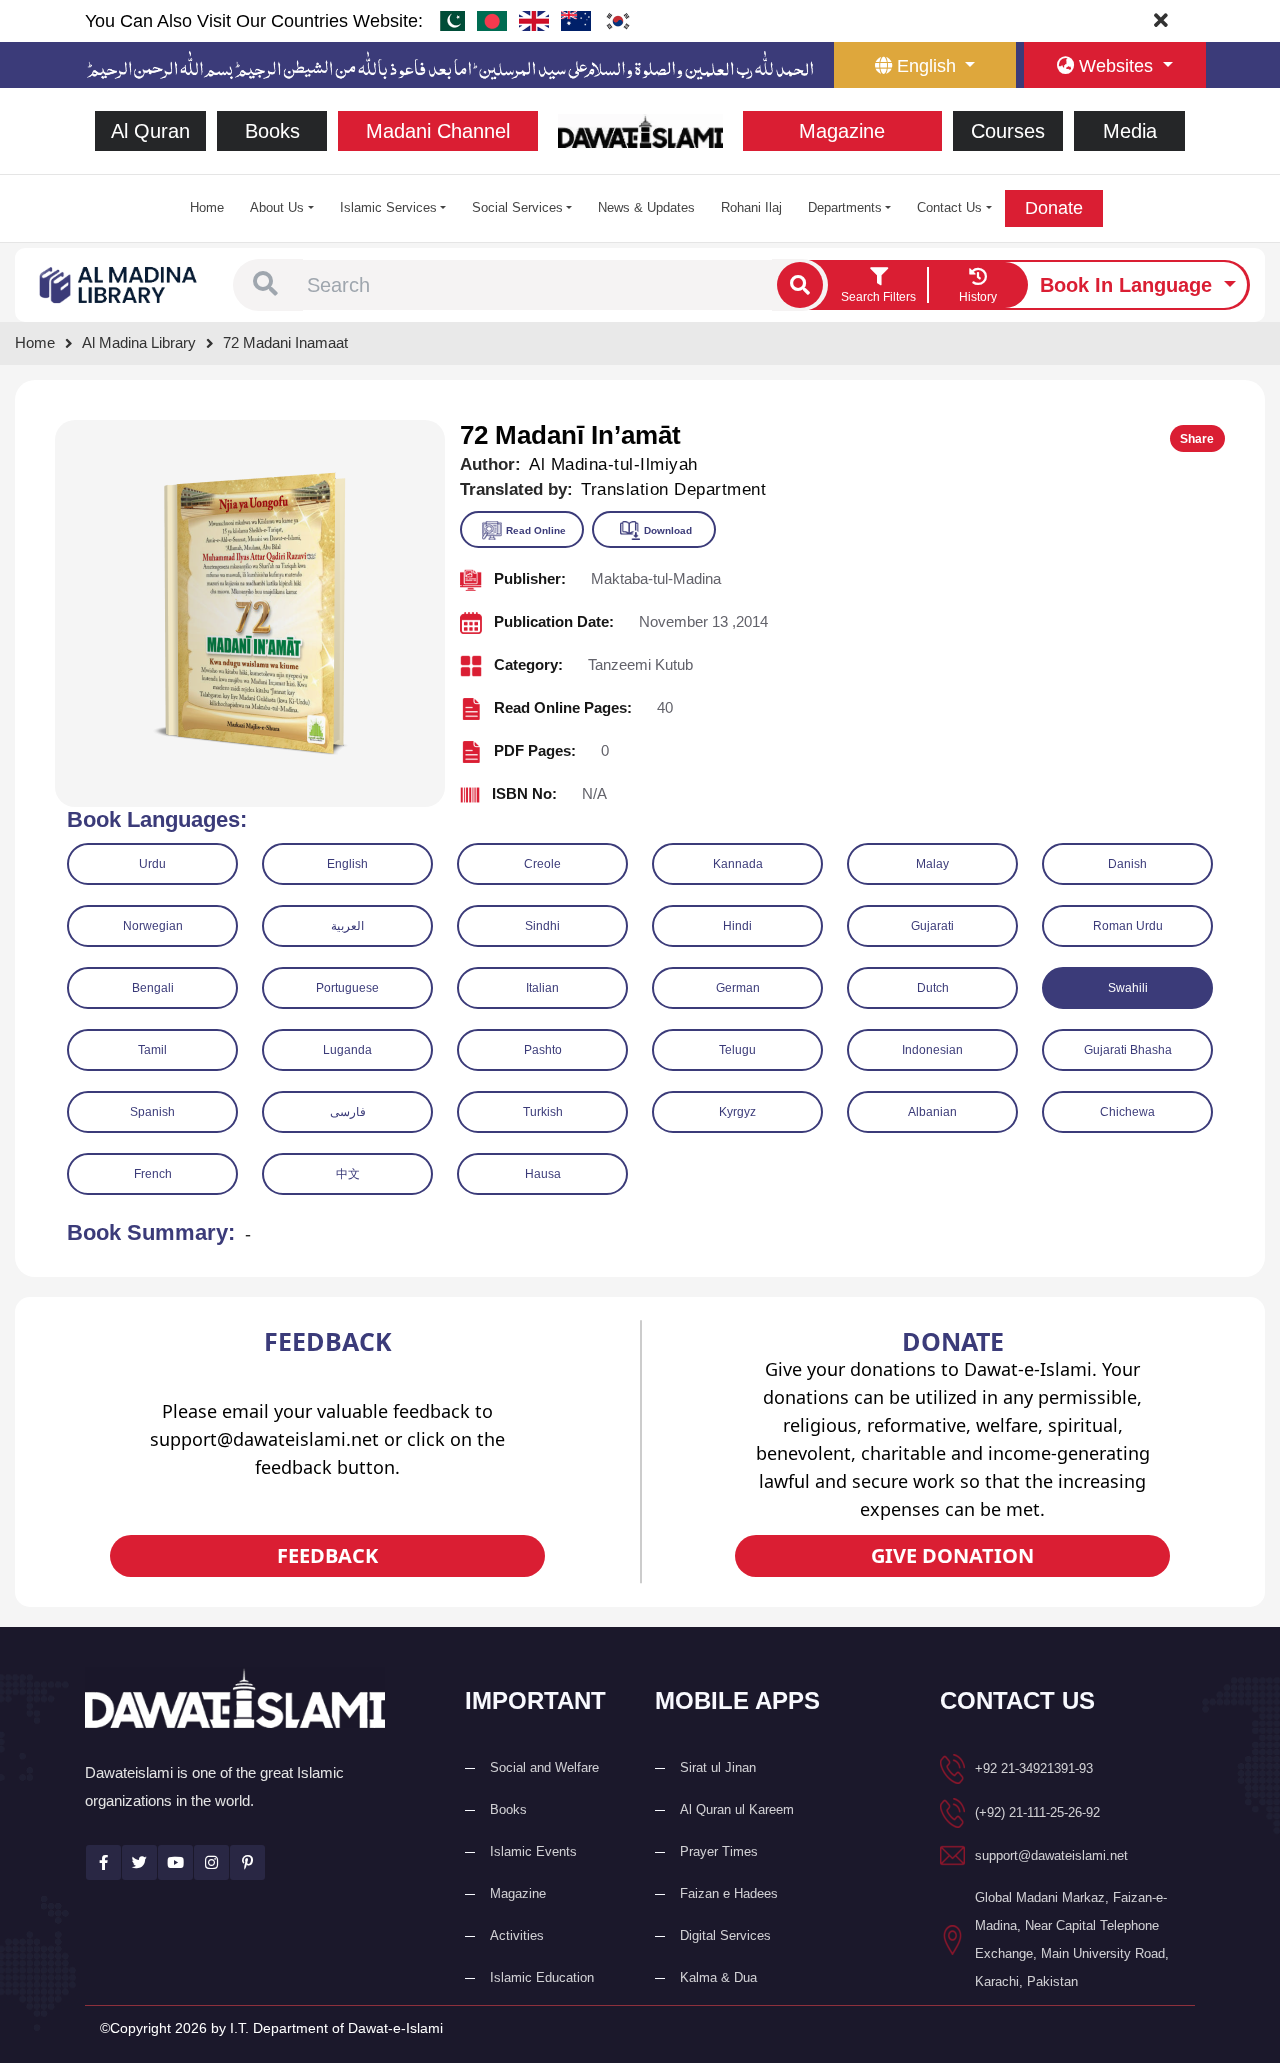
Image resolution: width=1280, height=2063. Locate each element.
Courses (1008, 131)
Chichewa (1127, 1112)
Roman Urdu (1128, 926)
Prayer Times (719, 1851)
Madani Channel (438, 131)
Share (1197, 439)
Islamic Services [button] (388, 207)
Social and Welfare (544, 1767)
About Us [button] (277, 207)
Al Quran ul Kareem (737, 1809)
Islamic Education (542, 1977)
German (738, 988)
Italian (542, 988)
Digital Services (725, 1935)
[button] (265, 285)
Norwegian (153, 926)
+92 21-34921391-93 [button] (1034, 1768)
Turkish (543, 1112)
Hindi (737, 926)
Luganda (347, 1050)
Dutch (933, 988)
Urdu (152, 864)
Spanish (152, 1112)
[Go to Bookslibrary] (119, 283)
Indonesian (932, 1050)
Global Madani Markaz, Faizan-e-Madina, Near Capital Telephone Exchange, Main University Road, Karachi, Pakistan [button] (1072, 1939)
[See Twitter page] (139, 1862)
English (347, 864)
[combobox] (537, 285)
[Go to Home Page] (640, 129)
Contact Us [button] (949, 207)
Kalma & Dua (718, 1977)
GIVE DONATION (952, 1555)
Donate (1054, 208)
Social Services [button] (517, 207)
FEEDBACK (327, 1555)
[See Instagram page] (211, 1862)
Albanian (932, 1112)
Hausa (543, 1174)
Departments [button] (845, 207)
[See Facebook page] (103, 1862)
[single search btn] (800, 285)
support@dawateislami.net (1051, 1855)
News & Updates (646, 207)
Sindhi (542, 926)
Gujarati (932, 926)
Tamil (152, 1050)
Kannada (738, 864)
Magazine (842, 131)
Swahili (1128, 988)
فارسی (348, 1112)
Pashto (543, 1050)
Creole (542, 864)
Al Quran (150, 131)
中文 (348, 1174)
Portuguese (347, 988)
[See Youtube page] (175, 1862)
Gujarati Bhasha (1128, 1050)
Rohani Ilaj (751, 207)
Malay (932, 864)
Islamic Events (533, 1851)
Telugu (737, 1050)
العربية (347, 926)
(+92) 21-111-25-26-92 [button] (1037, 1812)
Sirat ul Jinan (718, 1767)
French (153, 1174)
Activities (517, 1935)
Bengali (153, 988)
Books (272, 131)
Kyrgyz (737, 1112)
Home (207, 207)
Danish (1127, 864)
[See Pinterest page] (247, 1862)
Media (1130, 131)
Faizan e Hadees (729, 1893)
